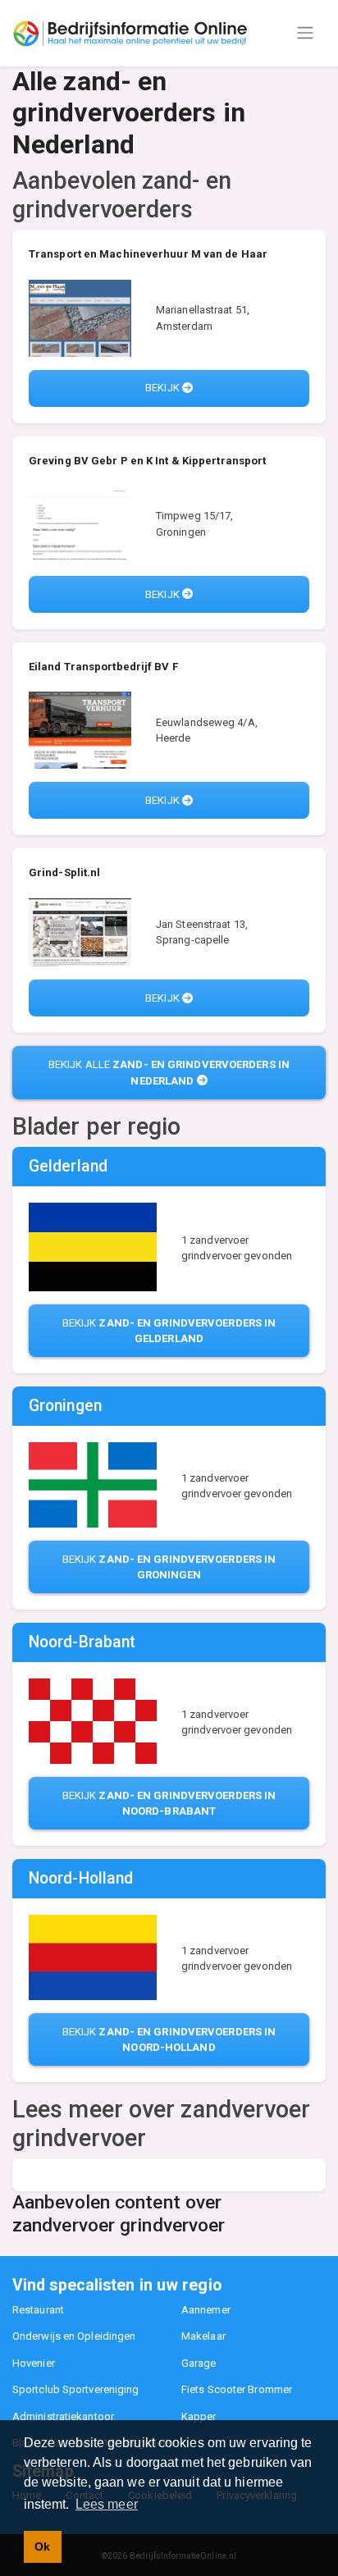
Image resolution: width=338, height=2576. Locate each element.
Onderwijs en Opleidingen (74, 2336)
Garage (199, 2363)
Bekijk (164, 388)
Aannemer (206, 2310)
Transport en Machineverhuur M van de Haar (148, 254)
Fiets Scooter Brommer (237, 2389)
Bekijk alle (169, 1073)
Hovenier (34, 2363)
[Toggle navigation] (305, 33)
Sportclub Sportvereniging (76, 2389)
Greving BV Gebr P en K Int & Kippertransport (147, 461)
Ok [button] (42, 2546)
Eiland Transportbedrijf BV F (103, 667)
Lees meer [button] (107, 2504)
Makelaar (203, 2336)
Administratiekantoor (63, 2416)
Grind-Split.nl (64, 872)
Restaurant (38, 2310)
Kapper (199, 2416)
